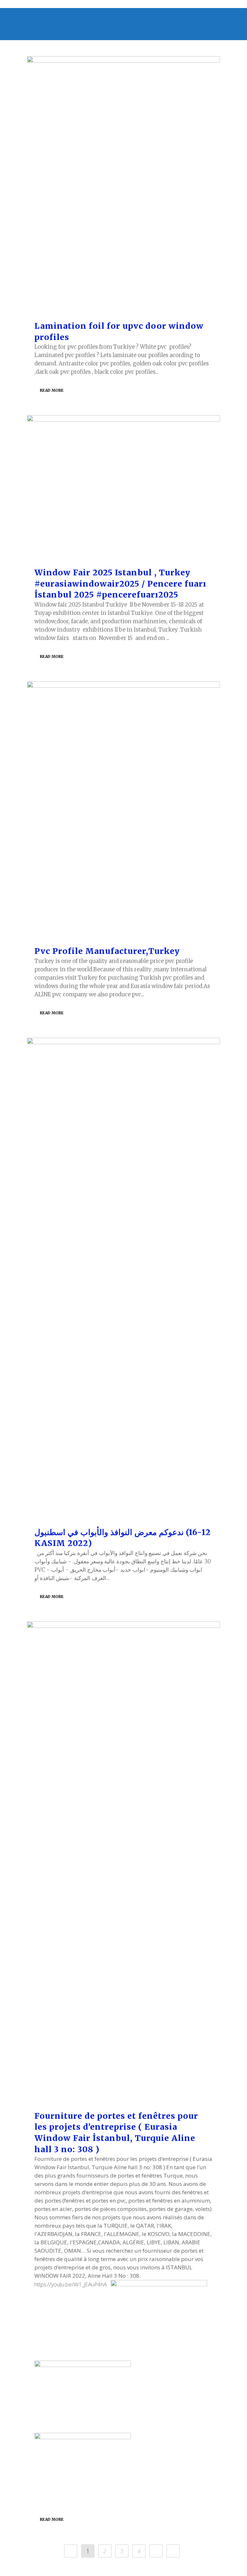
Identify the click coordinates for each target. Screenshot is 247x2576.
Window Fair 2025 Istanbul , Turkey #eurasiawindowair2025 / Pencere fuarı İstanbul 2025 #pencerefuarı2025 (120, 584)
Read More (52, 390)
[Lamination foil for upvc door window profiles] (123, 185)
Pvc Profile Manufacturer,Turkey (107, 951)
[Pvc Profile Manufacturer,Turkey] (123, 810)
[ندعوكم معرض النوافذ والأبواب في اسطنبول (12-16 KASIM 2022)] (123, 1279)
